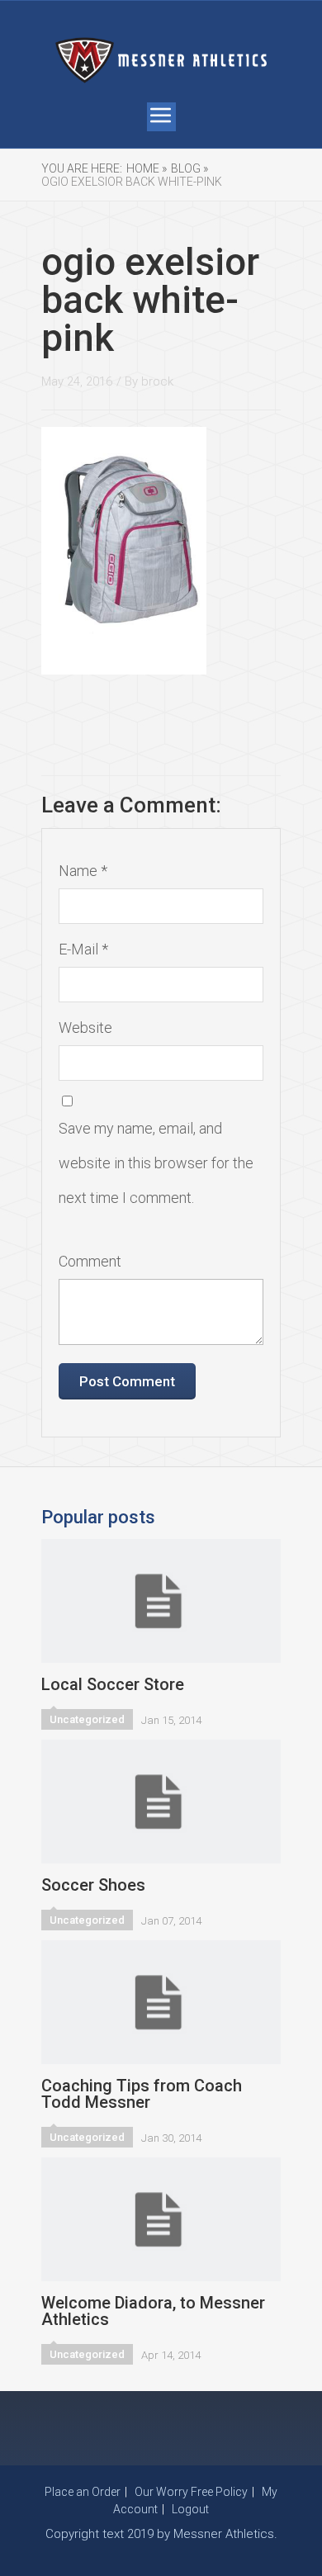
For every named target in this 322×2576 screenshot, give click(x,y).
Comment (90, 1261)
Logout (190, 2509)
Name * (83, 871)
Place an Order (83, 2492)
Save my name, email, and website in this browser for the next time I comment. (156, 1163)
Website (85, 1028)
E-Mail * (83, 949)
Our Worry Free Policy (191, 2492)
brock (157, 381)
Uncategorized (87, 1719)
